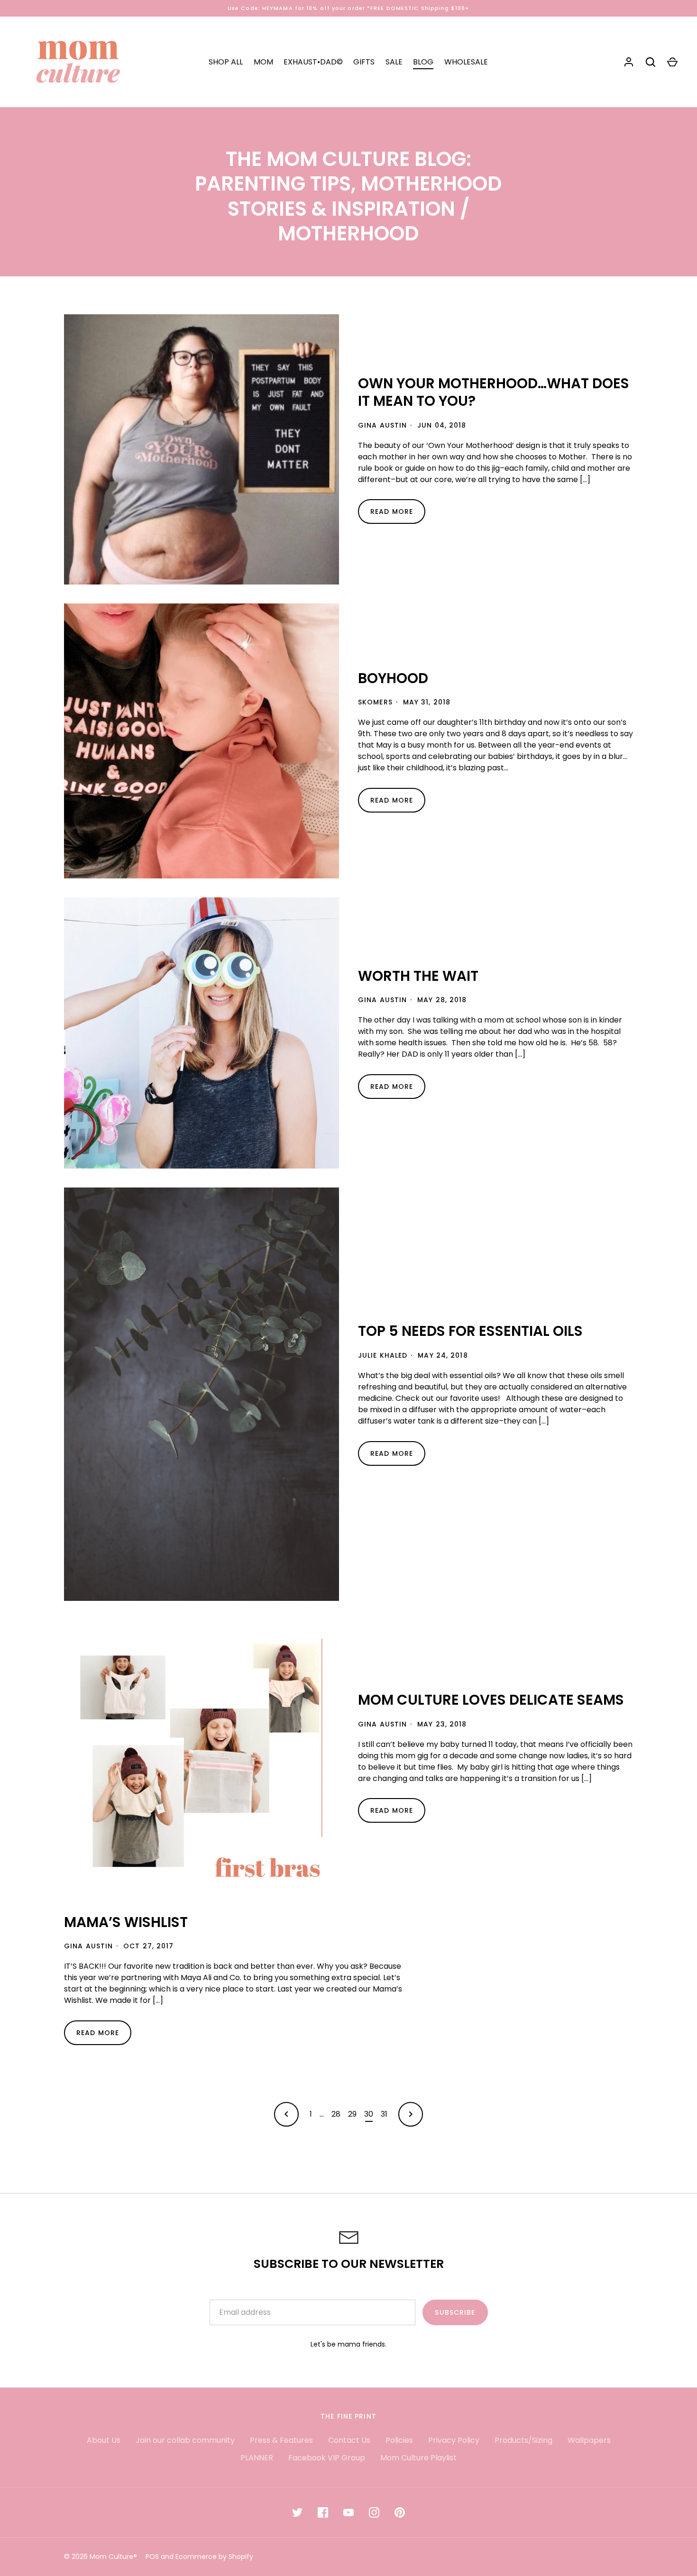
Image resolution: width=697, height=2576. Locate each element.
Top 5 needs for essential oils (470, 1331)
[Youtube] (348, 2512)
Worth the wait (418, 976)
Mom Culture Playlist (418, 2458)
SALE (394, 62)
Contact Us (349, 2440)
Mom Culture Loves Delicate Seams (491, 1700)
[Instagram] (374, 2512)
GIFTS (364, 62)
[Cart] (672, 62)
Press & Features (281, 2440)
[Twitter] (297, 2512)
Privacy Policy (454, 2440)
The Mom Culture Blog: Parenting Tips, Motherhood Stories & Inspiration (348, 184)
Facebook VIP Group (327, 2458)
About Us (104, 2440)
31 (384, 2114)
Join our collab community (185, 2440)
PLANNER (257, 2458)
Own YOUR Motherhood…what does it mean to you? (494, 392)
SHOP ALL (226, 62)
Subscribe (455, 2312)
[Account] (629, 62)
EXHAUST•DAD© (313, 62)
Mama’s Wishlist (126, 1922)
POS (152, 2557)
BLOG (423, 62)
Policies (399, 2440)
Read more (392, 512)
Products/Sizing (523, 2440)
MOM (263, 62)
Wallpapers (589, 2440)
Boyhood (393, 678)
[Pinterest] (400, 2512)
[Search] (651, 62)
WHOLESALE (466, 62)
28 (336, 2114)
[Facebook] (323, 2512)
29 (352, 2114)
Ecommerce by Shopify (214, 2557)
